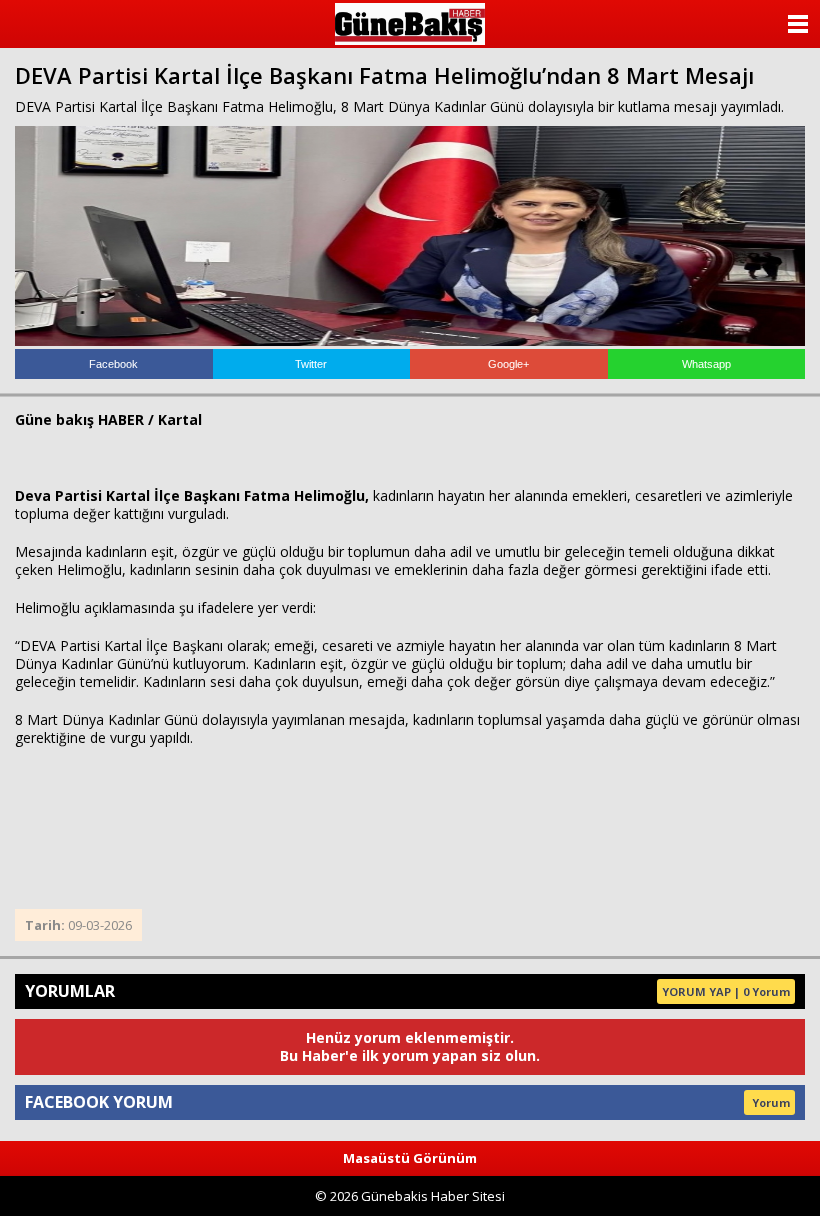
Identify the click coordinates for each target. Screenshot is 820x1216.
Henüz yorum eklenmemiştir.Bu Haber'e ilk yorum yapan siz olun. (410, 1046)
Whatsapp (706, 364)
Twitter (311, 364)
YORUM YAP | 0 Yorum (726, 991)
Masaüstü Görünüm (410, 1158)
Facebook (113, 364)
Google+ (508, 364)
